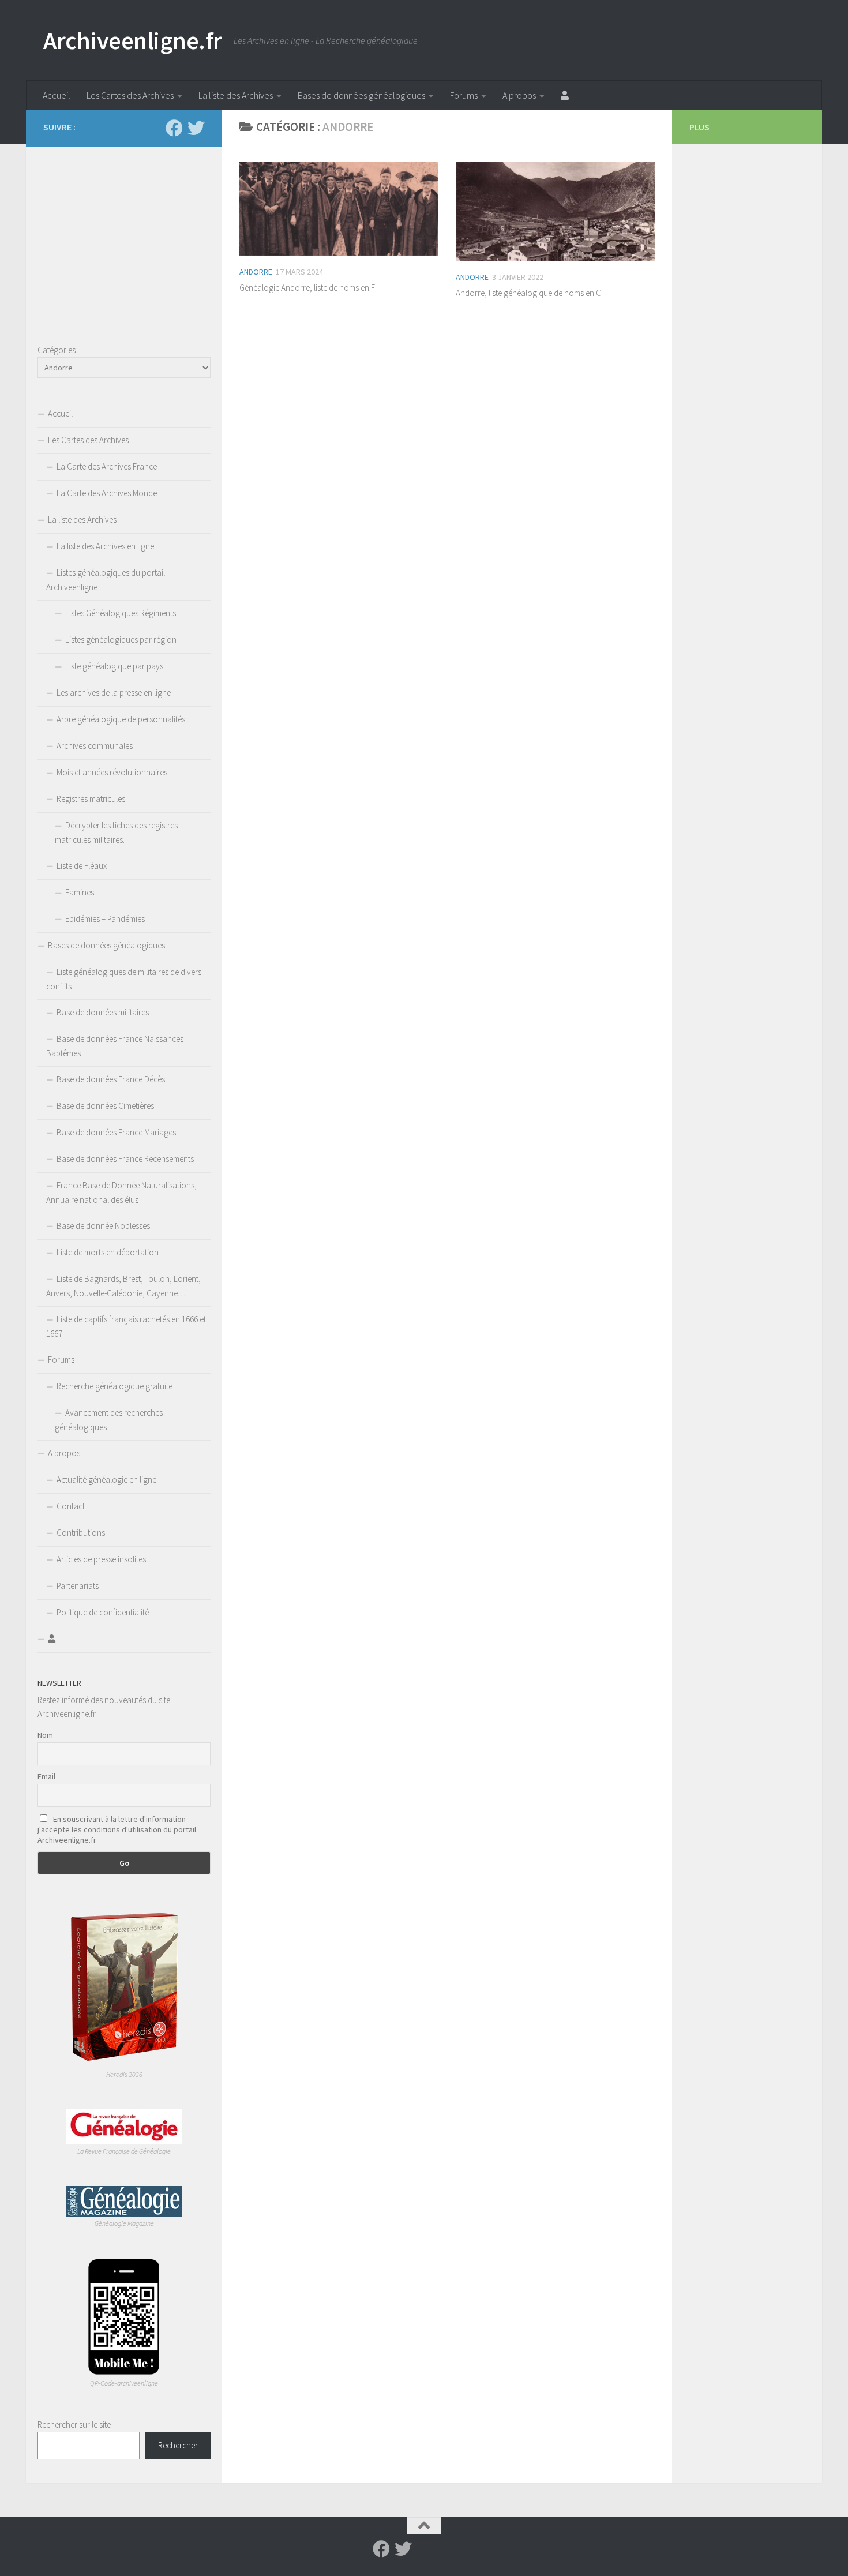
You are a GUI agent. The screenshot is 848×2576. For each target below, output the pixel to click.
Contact (71, 1506)
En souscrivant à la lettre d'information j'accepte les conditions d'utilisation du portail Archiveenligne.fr (117, 1829)
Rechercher (178, 2445)
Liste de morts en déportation (108, 1252)
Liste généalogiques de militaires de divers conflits (124, 979)
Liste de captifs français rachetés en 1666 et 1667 (126, 1326)
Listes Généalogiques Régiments (121, 613)
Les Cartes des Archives (130, 95)
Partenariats (78, 1586)
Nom (45, 1735)
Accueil (57, 95)
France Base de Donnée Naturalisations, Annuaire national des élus (121, 1193)
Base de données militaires (103, 1012)
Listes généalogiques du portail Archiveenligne (106, 580)
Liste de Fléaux (82, 866)
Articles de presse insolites (101, 1559)
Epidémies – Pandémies (105, 919)
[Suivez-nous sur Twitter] (196, 128)
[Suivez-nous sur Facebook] (174, 128)
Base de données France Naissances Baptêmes (115, 1046)
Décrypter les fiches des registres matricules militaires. (116, 833)
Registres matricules (91, 799)
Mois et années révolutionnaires (112, 772)
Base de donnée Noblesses (103, 1226)
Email (46, 1776)
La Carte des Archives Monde (107, 493)
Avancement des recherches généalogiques (109, 1420)
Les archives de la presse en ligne (114, 693)
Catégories (57, 350)
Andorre (256, 272)
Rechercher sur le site (74, 2425)
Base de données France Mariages (116, 1132)
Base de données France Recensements (125, 1159)
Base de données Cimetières (105, 1106)
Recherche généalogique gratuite (115, 1386)
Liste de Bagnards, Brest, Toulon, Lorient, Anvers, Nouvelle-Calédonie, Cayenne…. (123, 1286)
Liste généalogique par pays (114, 666)
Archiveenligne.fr (133, 40)
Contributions (81, 1533)
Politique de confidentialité (103, 1612)
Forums (464, 95)
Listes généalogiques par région (121, 640)
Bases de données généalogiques (361, 95)
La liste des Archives (236, 95)
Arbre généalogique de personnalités (121, 719)
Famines (80, 892)
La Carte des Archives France (107, 466)
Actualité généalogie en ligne (106, 1480)
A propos (519, 95)
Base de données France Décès (111, 1079)
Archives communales (95, 746)
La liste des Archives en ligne (105, 546)
